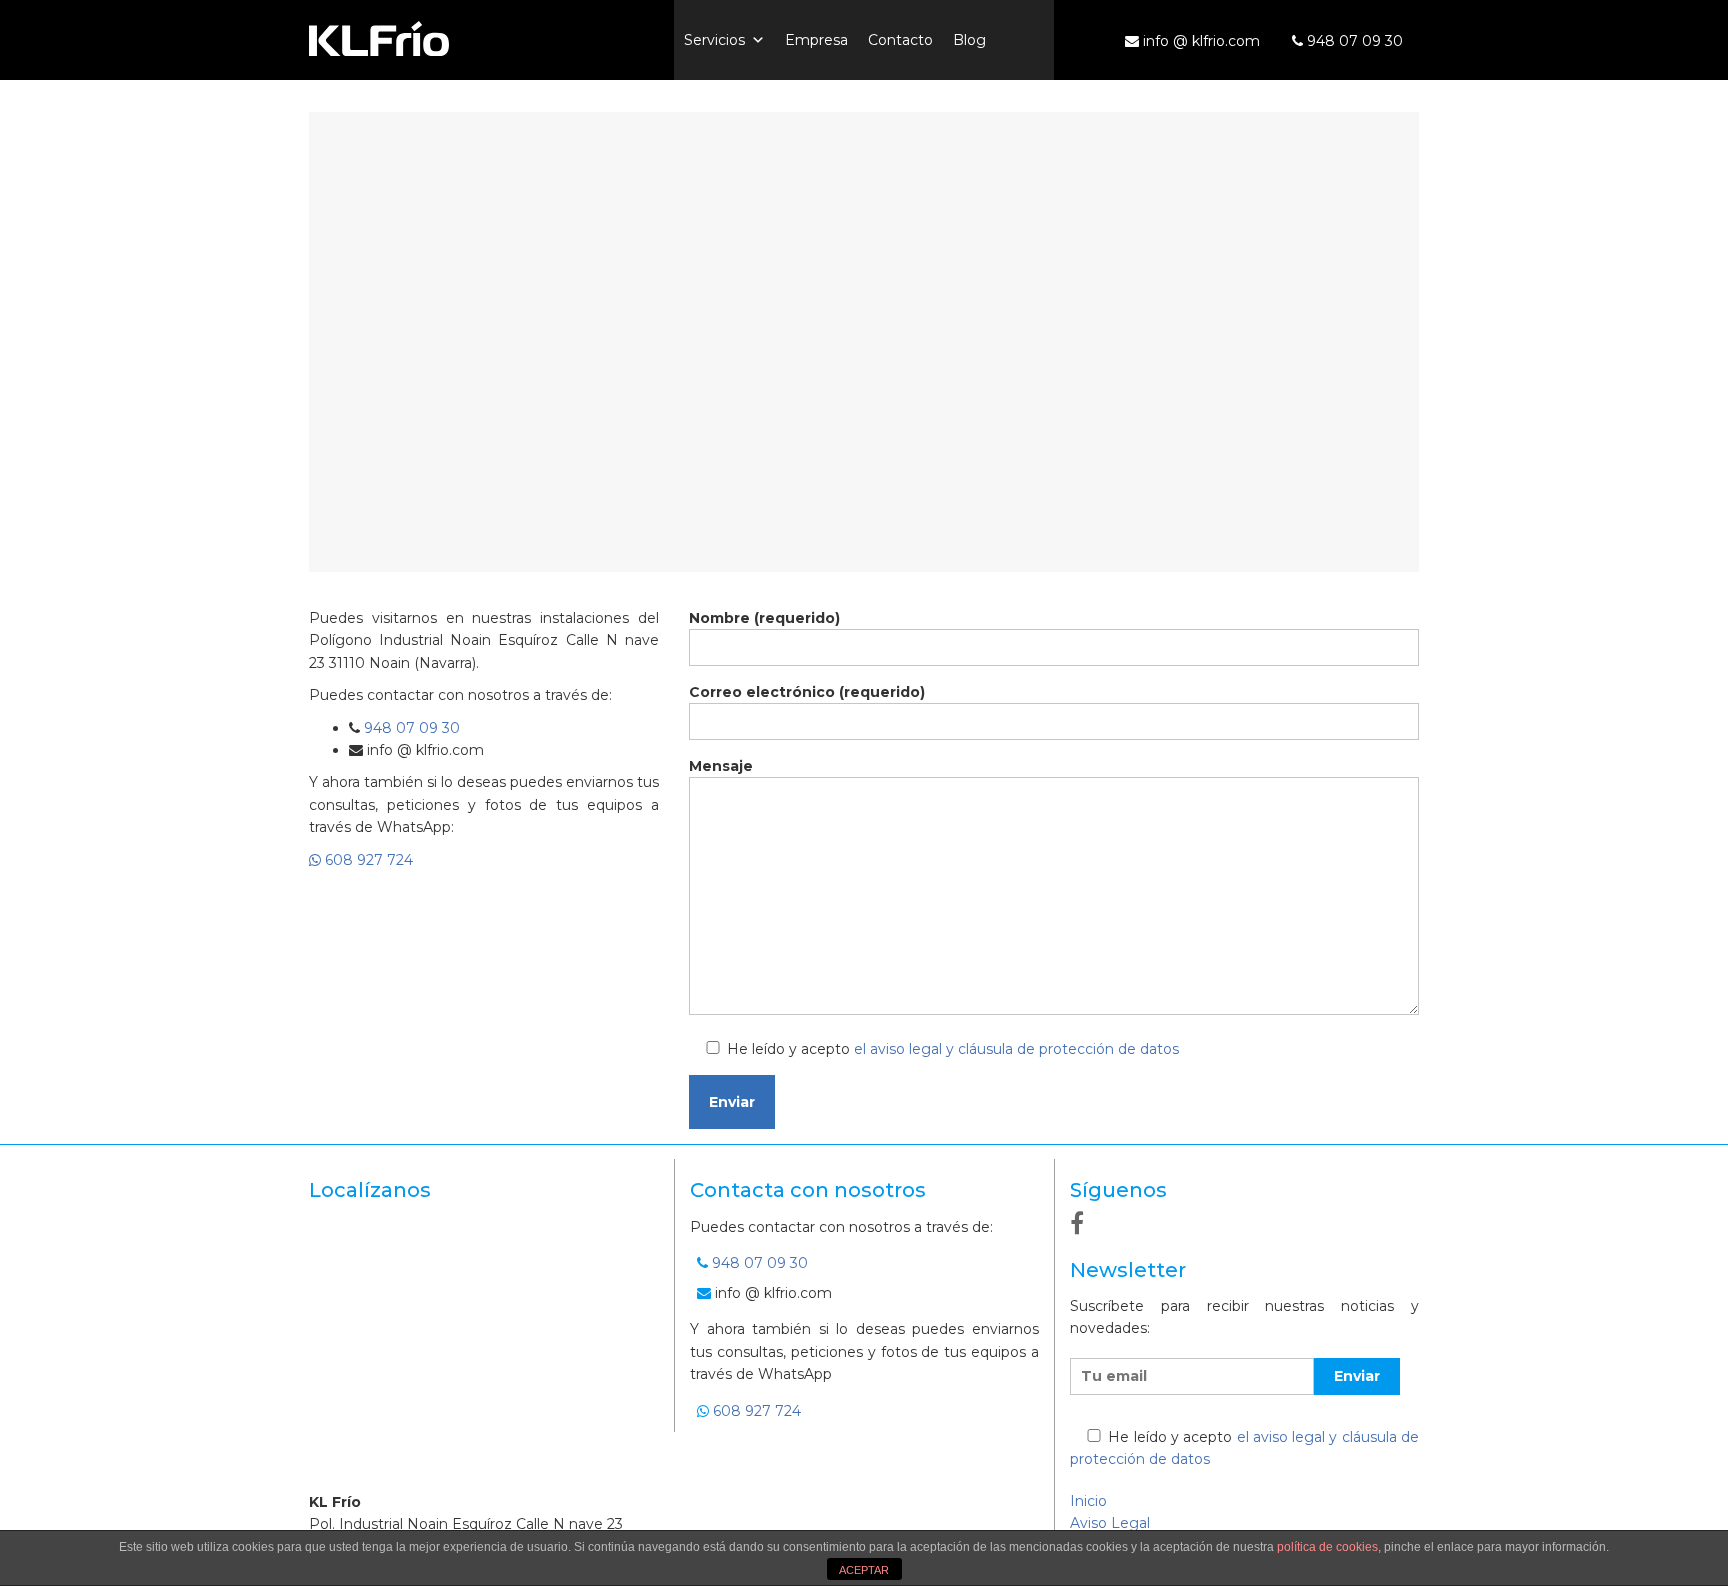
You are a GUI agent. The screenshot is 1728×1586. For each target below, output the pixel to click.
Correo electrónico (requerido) (807, 692)
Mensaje (721, 766)
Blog (969, 40)
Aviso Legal (1110, 1523)
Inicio (1088, 1501)
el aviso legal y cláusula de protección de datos (1016, 1049)
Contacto (900, 40)
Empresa (816, 40)
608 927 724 (367, 860)
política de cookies (1327, 1547)
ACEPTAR (864, 1570)
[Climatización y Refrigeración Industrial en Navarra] (484, 38)
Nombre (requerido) (764, 618)
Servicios (714, 40)
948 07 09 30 (1353, 41)
